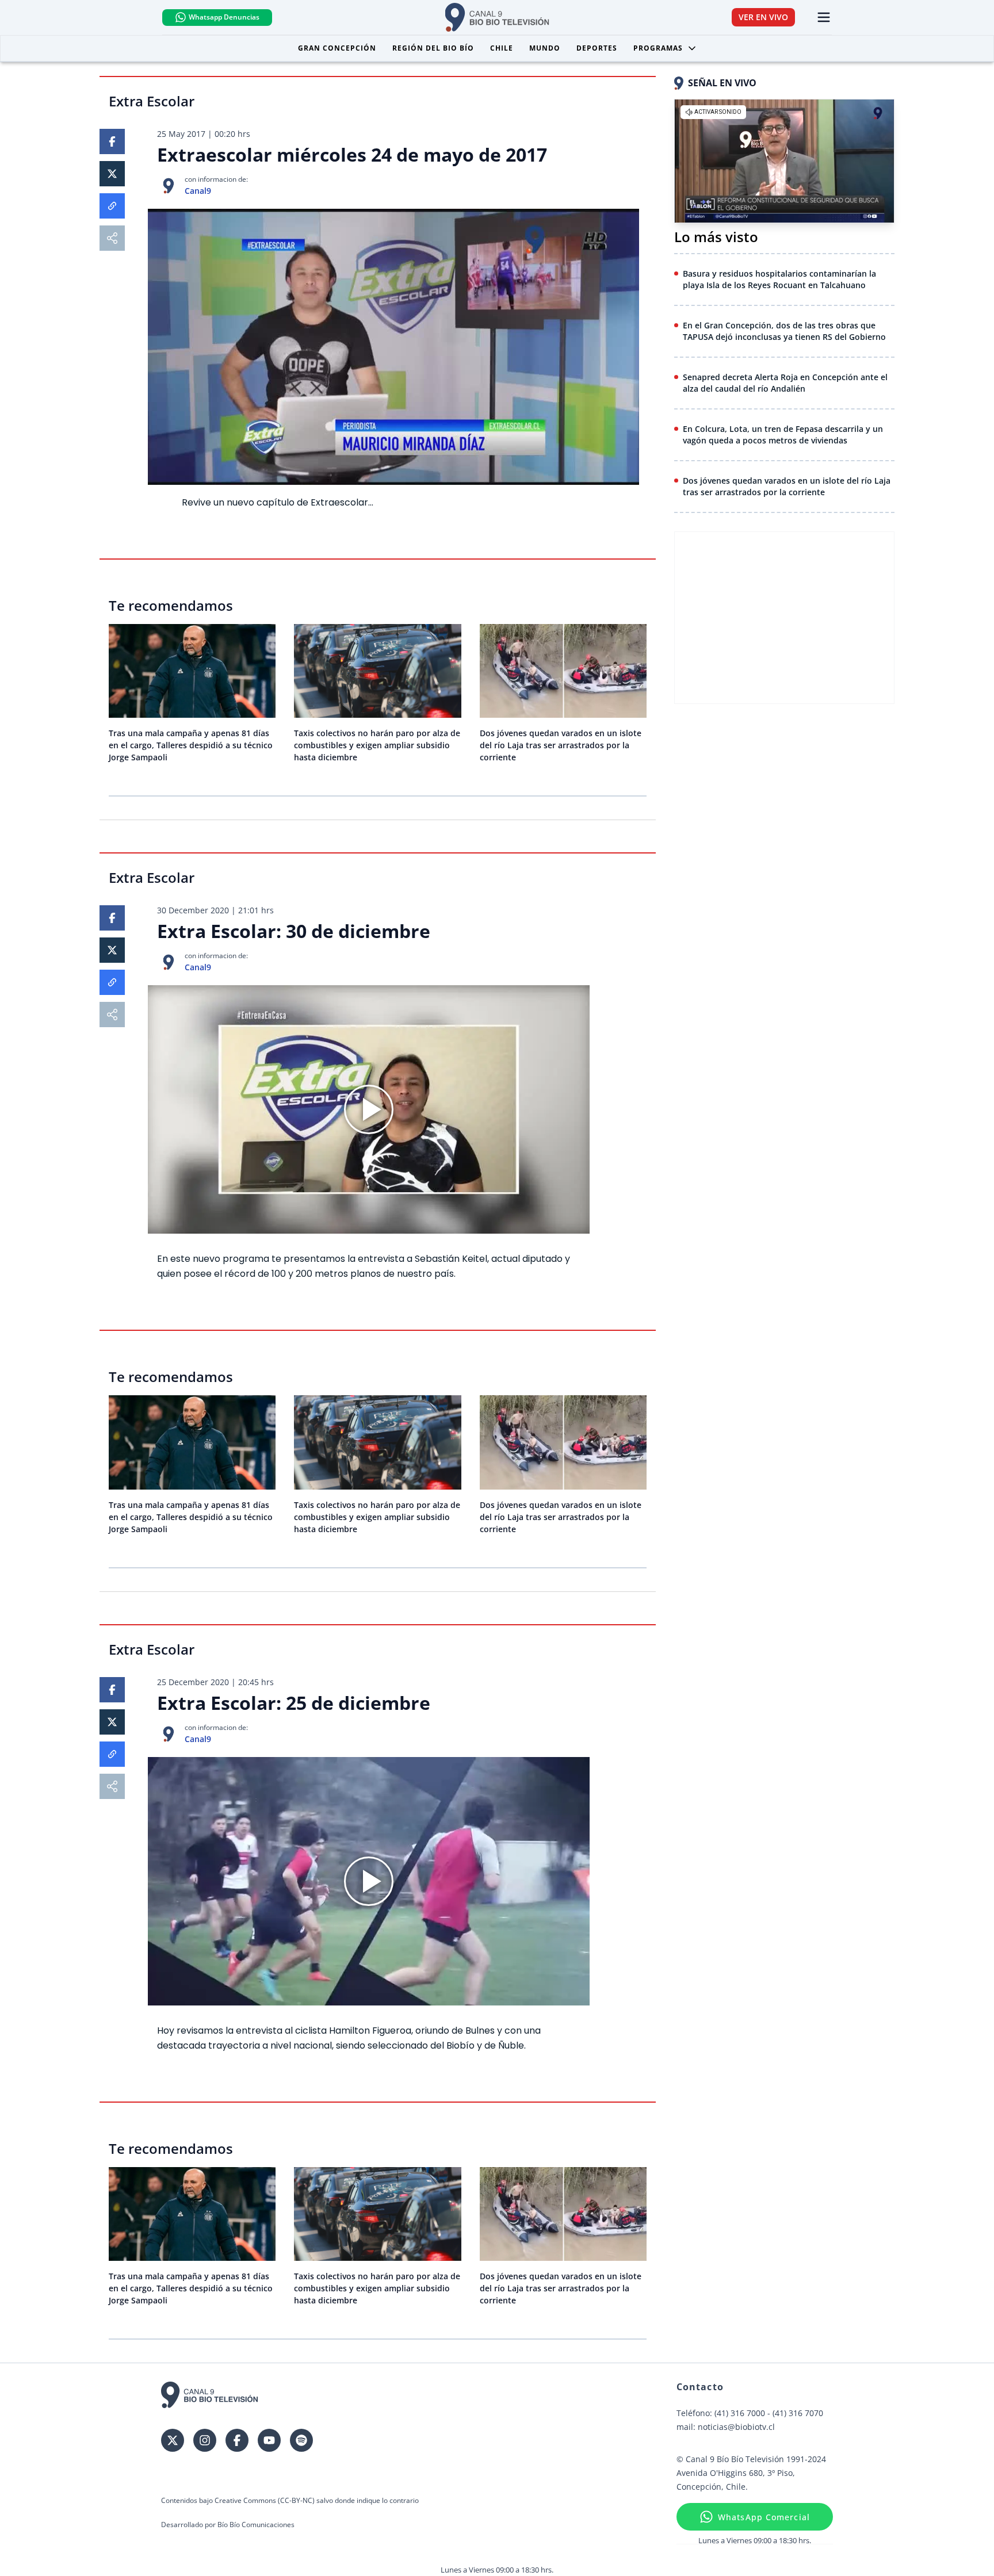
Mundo (545, 48)
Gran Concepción (337, 48)
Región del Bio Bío (433, 48)
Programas (658, 48)
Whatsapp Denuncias (224, 17)
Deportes (597, 48)
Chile (502, 48)
